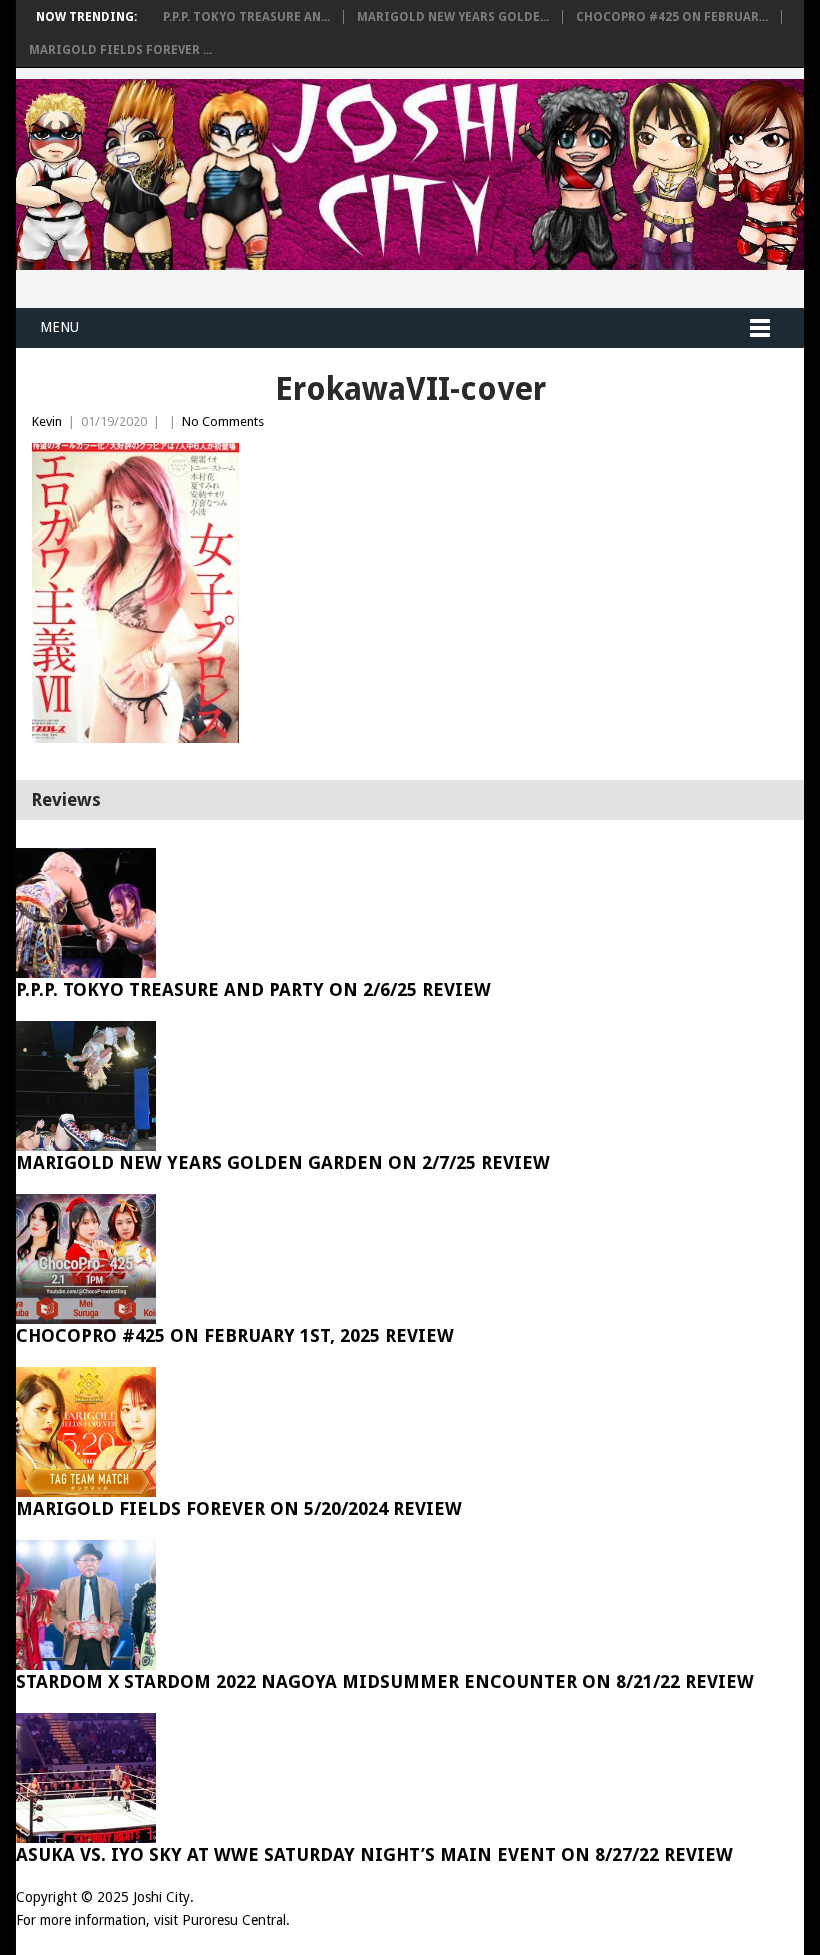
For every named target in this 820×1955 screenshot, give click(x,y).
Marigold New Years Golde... (453, 17)
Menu (59, 327)
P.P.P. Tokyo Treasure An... (246, 17)
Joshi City (161, 1897)
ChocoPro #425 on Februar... (672, 17)
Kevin (47, 421)
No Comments (223, 421)
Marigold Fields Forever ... (120, 50)
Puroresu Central (234, 1920)
